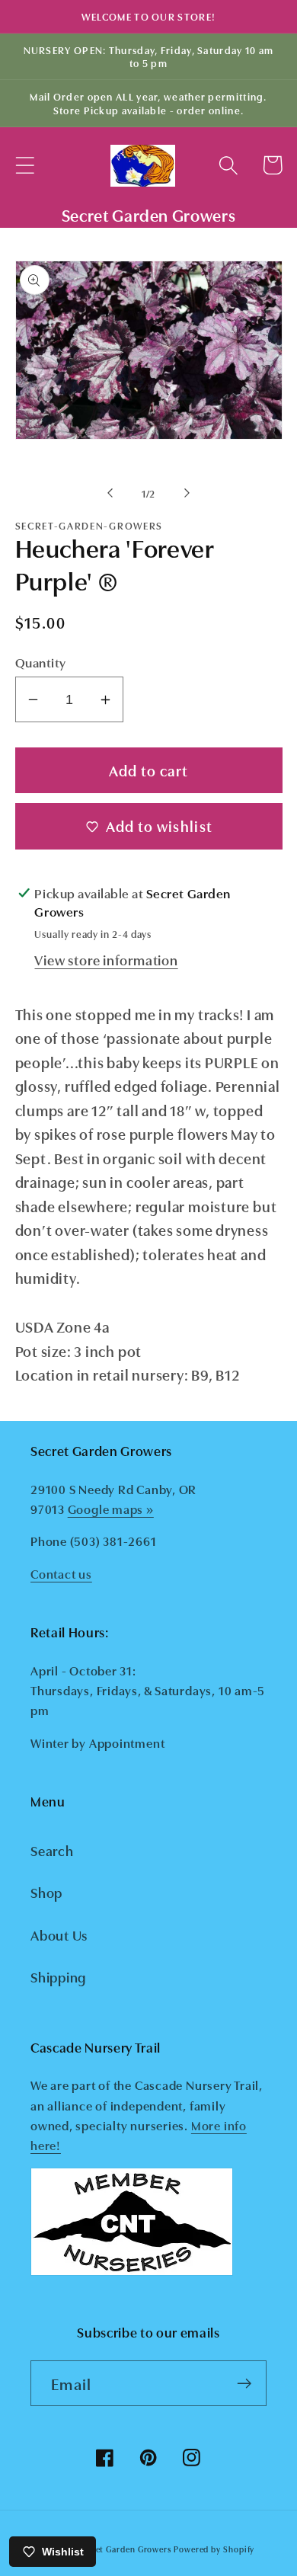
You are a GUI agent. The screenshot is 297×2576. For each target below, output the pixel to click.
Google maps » (111, 1509)
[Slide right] (187, 493)
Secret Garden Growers (125, 2549)
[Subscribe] (244, 2384)
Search (52, 1850)
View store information (106, 959)
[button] (25, 165)
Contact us (61, 1573)
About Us (59, 1934)
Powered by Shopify (214, 2549)
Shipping (58, 1976)
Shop (46, 1892)
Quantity (41, 662)
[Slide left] (110, 493)
